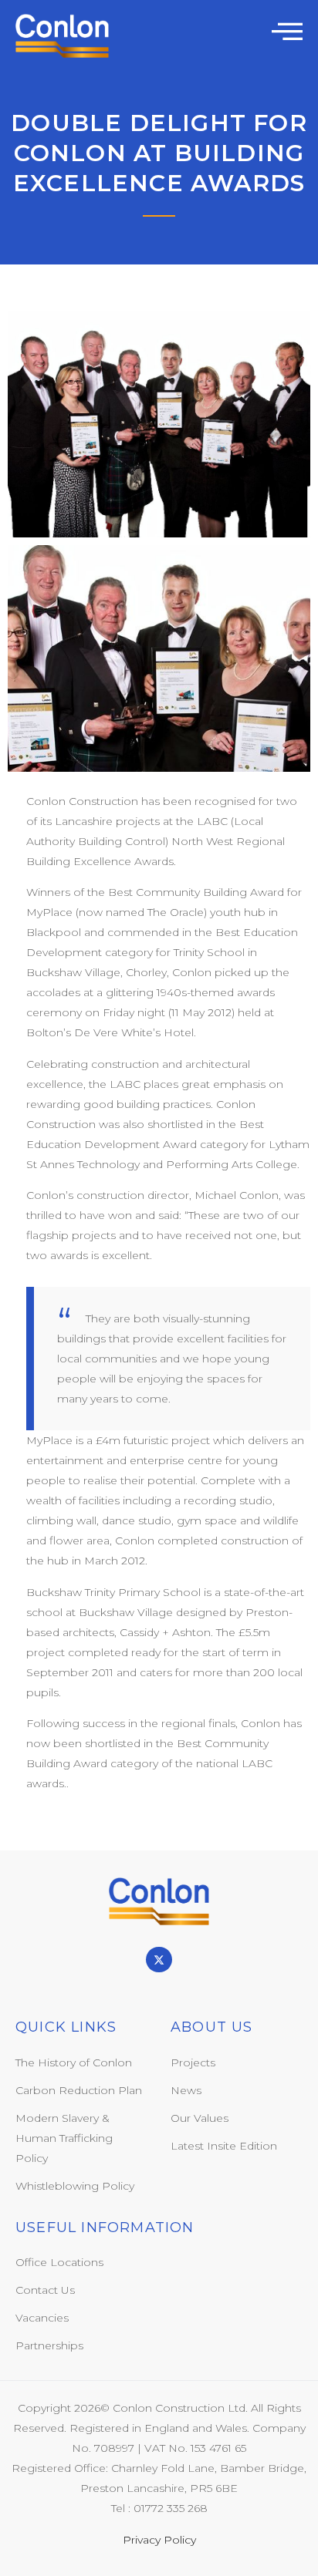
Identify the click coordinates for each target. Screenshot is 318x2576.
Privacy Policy (159, 2540)
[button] (287, 31)
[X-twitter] (159, 1960)
